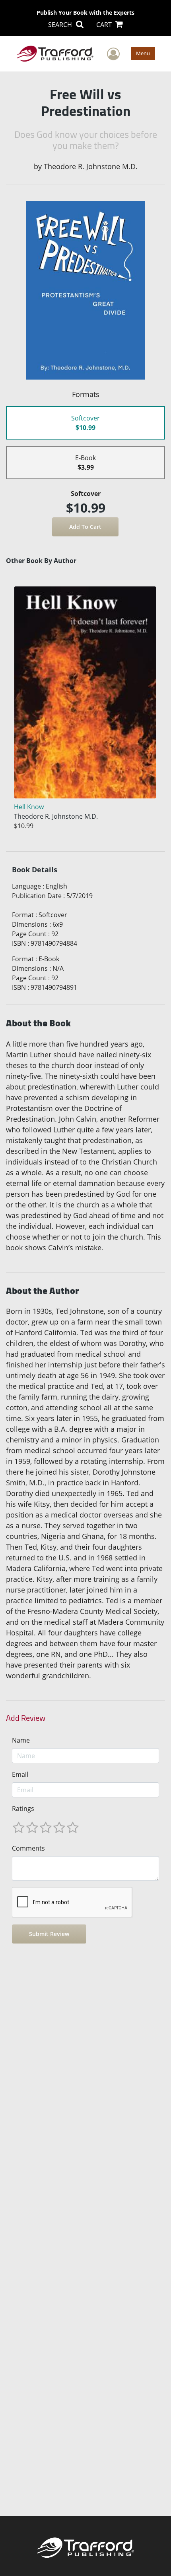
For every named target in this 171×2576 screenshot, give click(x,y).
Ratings (23, 1809)
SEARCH (61, 25)
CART (105, 25)
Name (21, 1740)
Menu (143, 53)
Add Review (26, 1718)
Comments (28, 1848)
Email (20, 1774)
